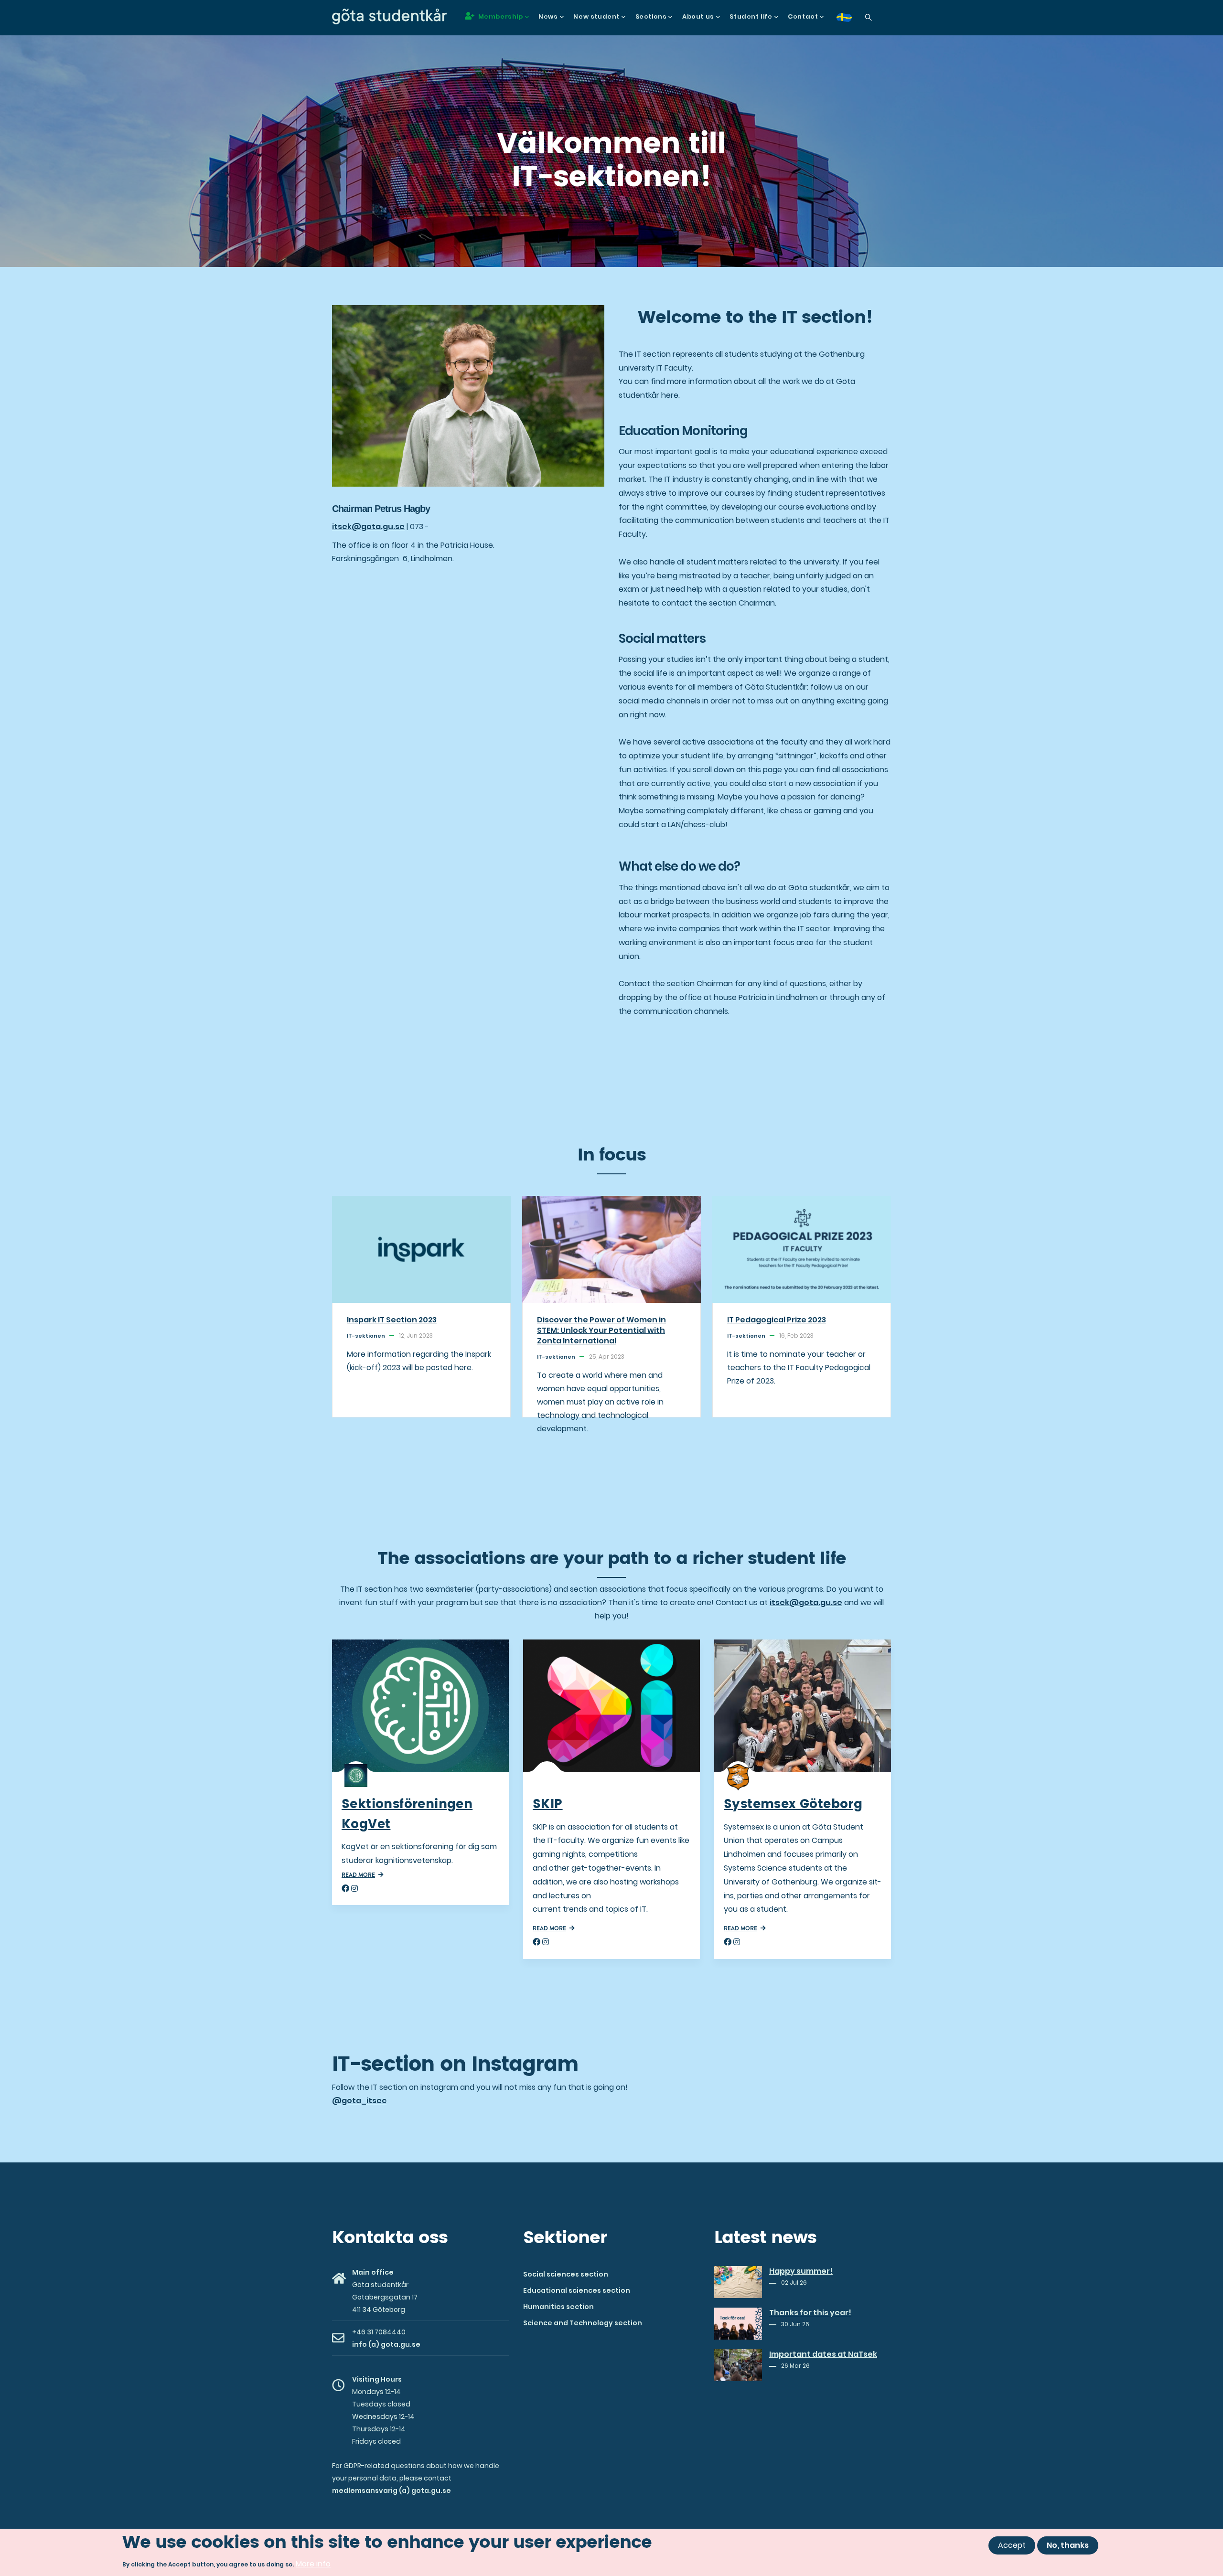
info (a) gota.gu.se (386, 2344)
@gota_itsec (359, 2101)
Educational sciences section (577, 2290)
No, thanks (1068, 2545)
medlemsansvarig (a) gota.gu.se (392, 2491)
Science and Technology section (583, 2323)
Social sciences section (566, 2274)
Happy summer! (801, 2271)
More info (313, 2564)
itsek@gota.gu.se (368, 527)
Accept (1012, 2545)
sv (850, 21)
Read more (358, 1875)
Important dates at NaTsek (823, 2354)
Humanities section (558, 2307)
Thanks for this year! (810, 2313)
